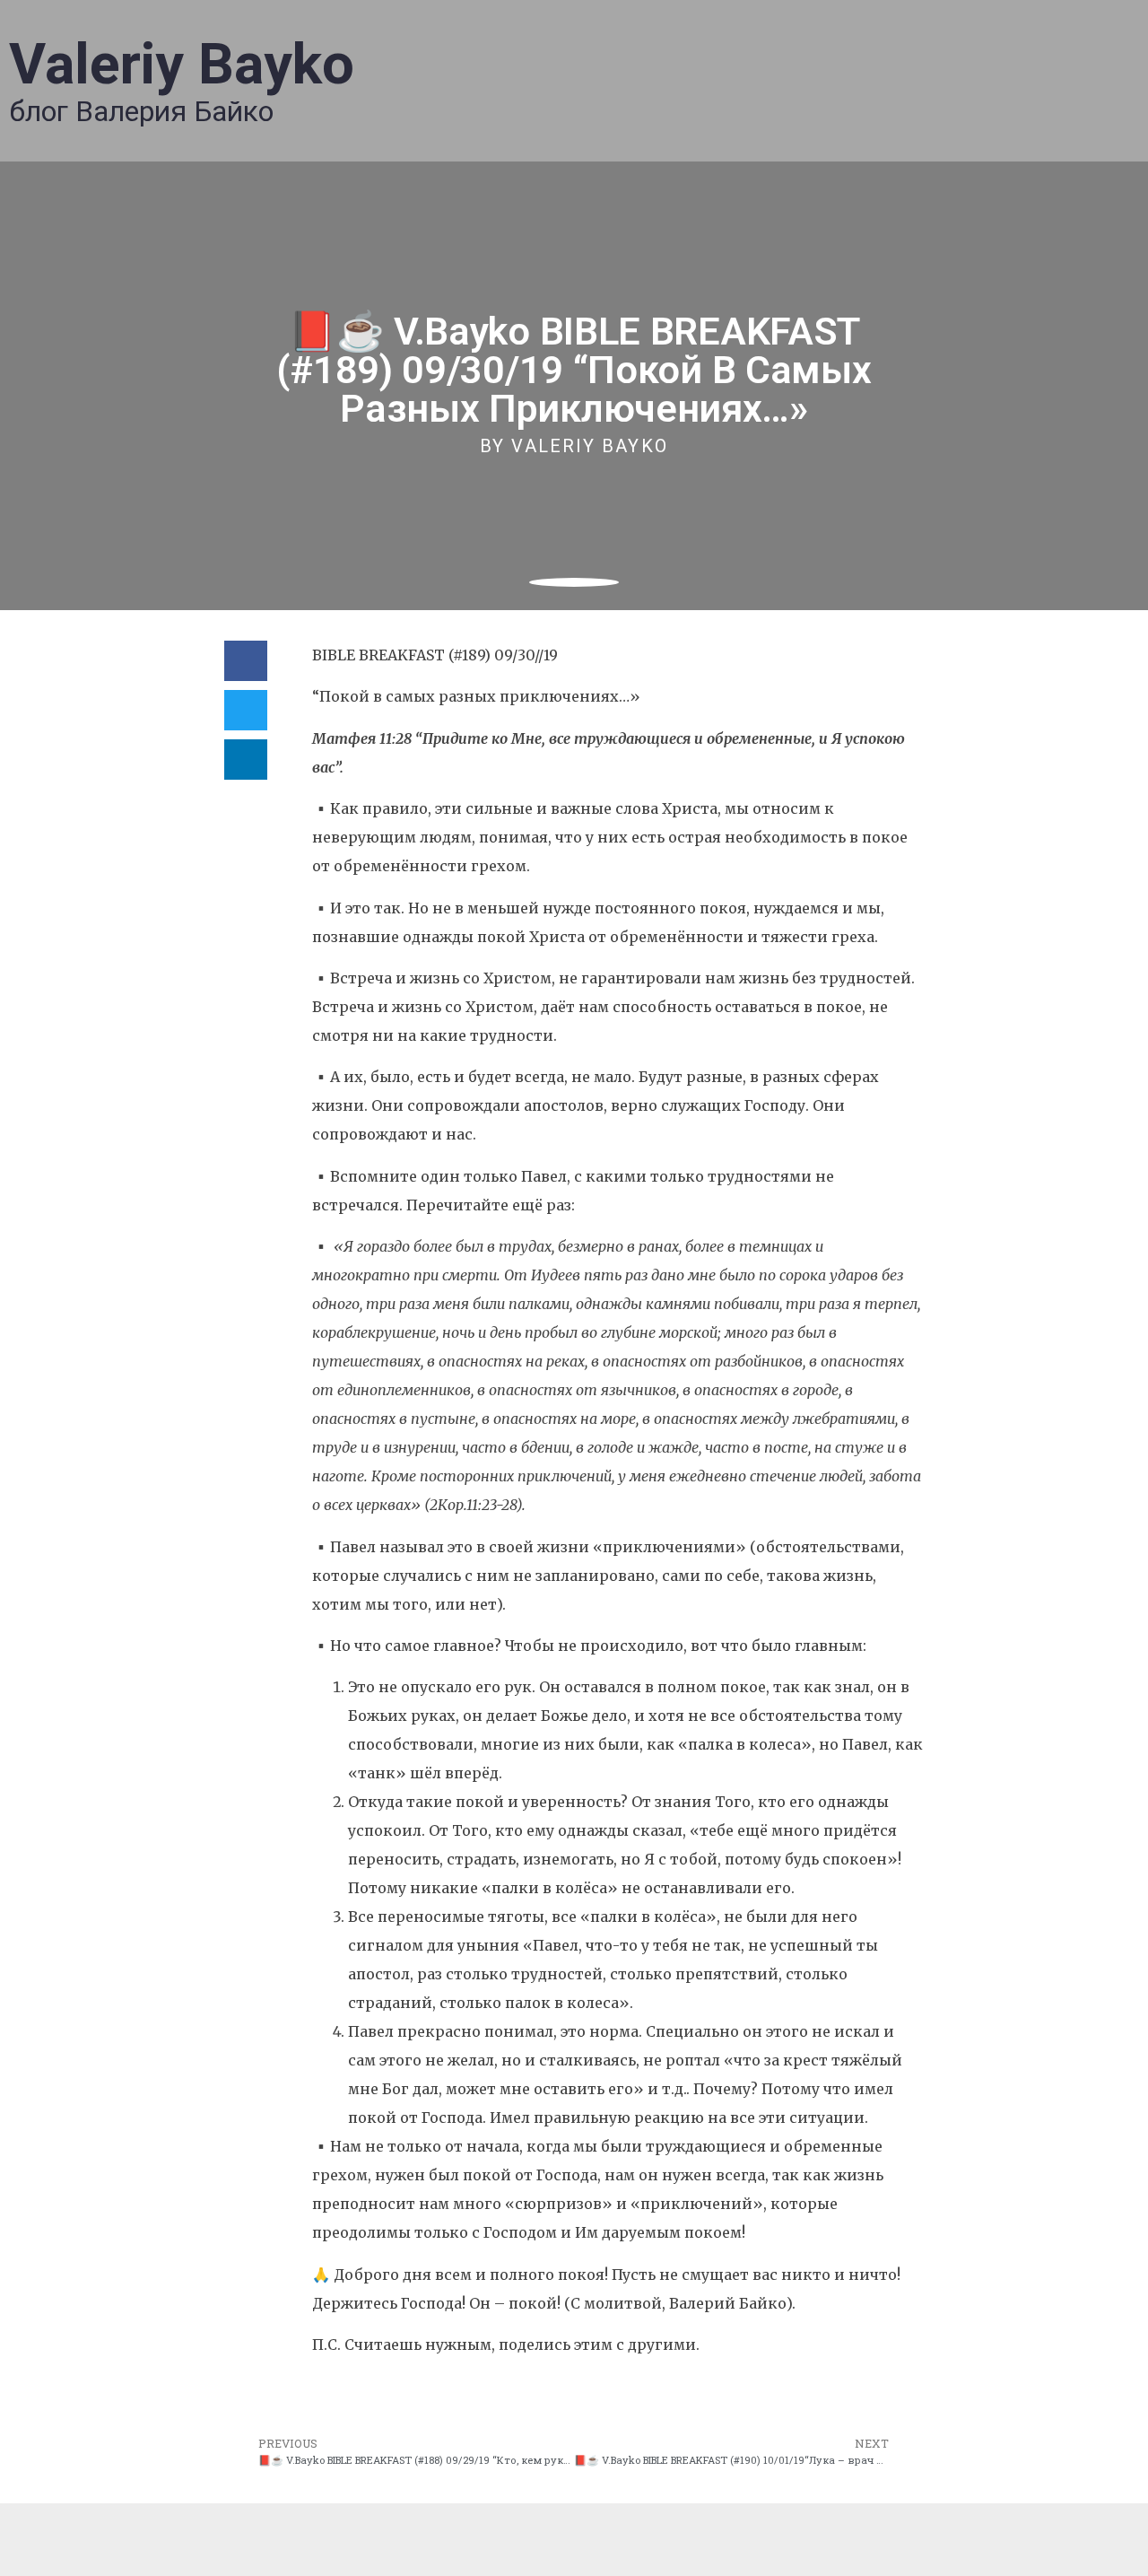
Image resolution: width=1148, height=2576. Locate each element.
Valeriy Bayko (182, 64)
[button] (246, 661)
